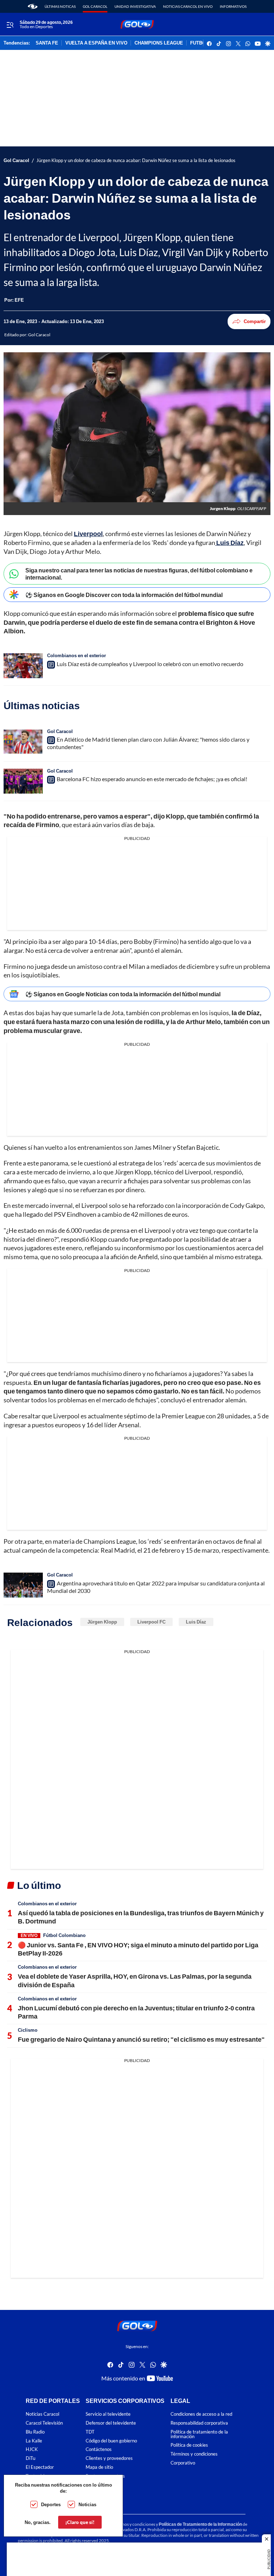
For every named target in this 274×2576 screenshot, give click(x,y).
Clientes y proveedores (109, 2458)
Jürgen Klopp (102, 1622)
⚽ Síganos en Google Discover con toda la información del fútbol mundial (124, 595)
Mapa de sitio (99, 2467)
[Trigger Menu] (10, 25)
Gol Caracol (95, 6)
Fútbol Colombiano (64, 1935)
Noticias (87, 2504)
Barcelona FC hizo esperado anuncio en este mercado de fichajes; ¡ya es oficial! (152, 779)
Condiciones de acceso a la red (201, 2414)
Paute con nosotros (105, 2476)
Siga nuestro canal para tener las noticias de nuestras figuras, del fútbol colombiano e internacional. (139, 573)
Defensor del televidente (111, 2423)
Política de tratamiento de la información (199, 2434)
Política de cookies (189, 2445)
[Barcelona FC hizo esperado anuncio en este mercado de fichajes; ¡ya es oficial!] (23, 781)
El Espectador (40, 2467)
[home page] (33, 6)
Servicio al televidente (108, 2414)
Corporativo (183, 2463)
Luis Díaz (196, 1622)
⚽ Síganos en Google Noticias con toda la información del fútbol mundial (123, 994)
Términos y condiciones (194, 2454)
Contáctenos (99, 2449)
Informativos (233, 6)
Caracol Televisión (44, 2423)
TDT (90, 2432)
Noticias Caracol (42, 2414)
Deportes (51, 2504)
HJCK (32, 2449)
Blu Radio (35, 2432)
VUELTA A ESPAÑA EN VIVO (96, 43)
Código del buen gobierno (111, 2440)
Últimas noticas (60, 6)
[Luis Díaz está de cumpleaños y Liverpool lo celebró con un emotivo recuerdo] (23, 666)
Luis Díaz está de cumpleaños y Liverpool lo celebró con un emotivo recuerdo (150, 664)
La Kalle (34, 2440)
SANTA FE (47, 43)
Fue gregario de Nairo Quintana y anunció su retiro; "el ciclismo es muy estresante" (141, 2039)
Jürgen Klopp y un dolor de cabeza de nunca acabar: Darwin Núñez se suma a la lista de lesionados (136, 160)
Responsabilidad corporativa (199, 2423)
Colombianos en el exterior (77, 655)
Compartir (255, 321)
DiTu (31, 2458)
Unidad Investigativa (135, 6)
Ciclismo (28, 2030)
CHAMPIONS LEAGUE (159, 43)
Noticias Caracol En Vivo (188, 6)
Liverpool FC (151, 1622)
